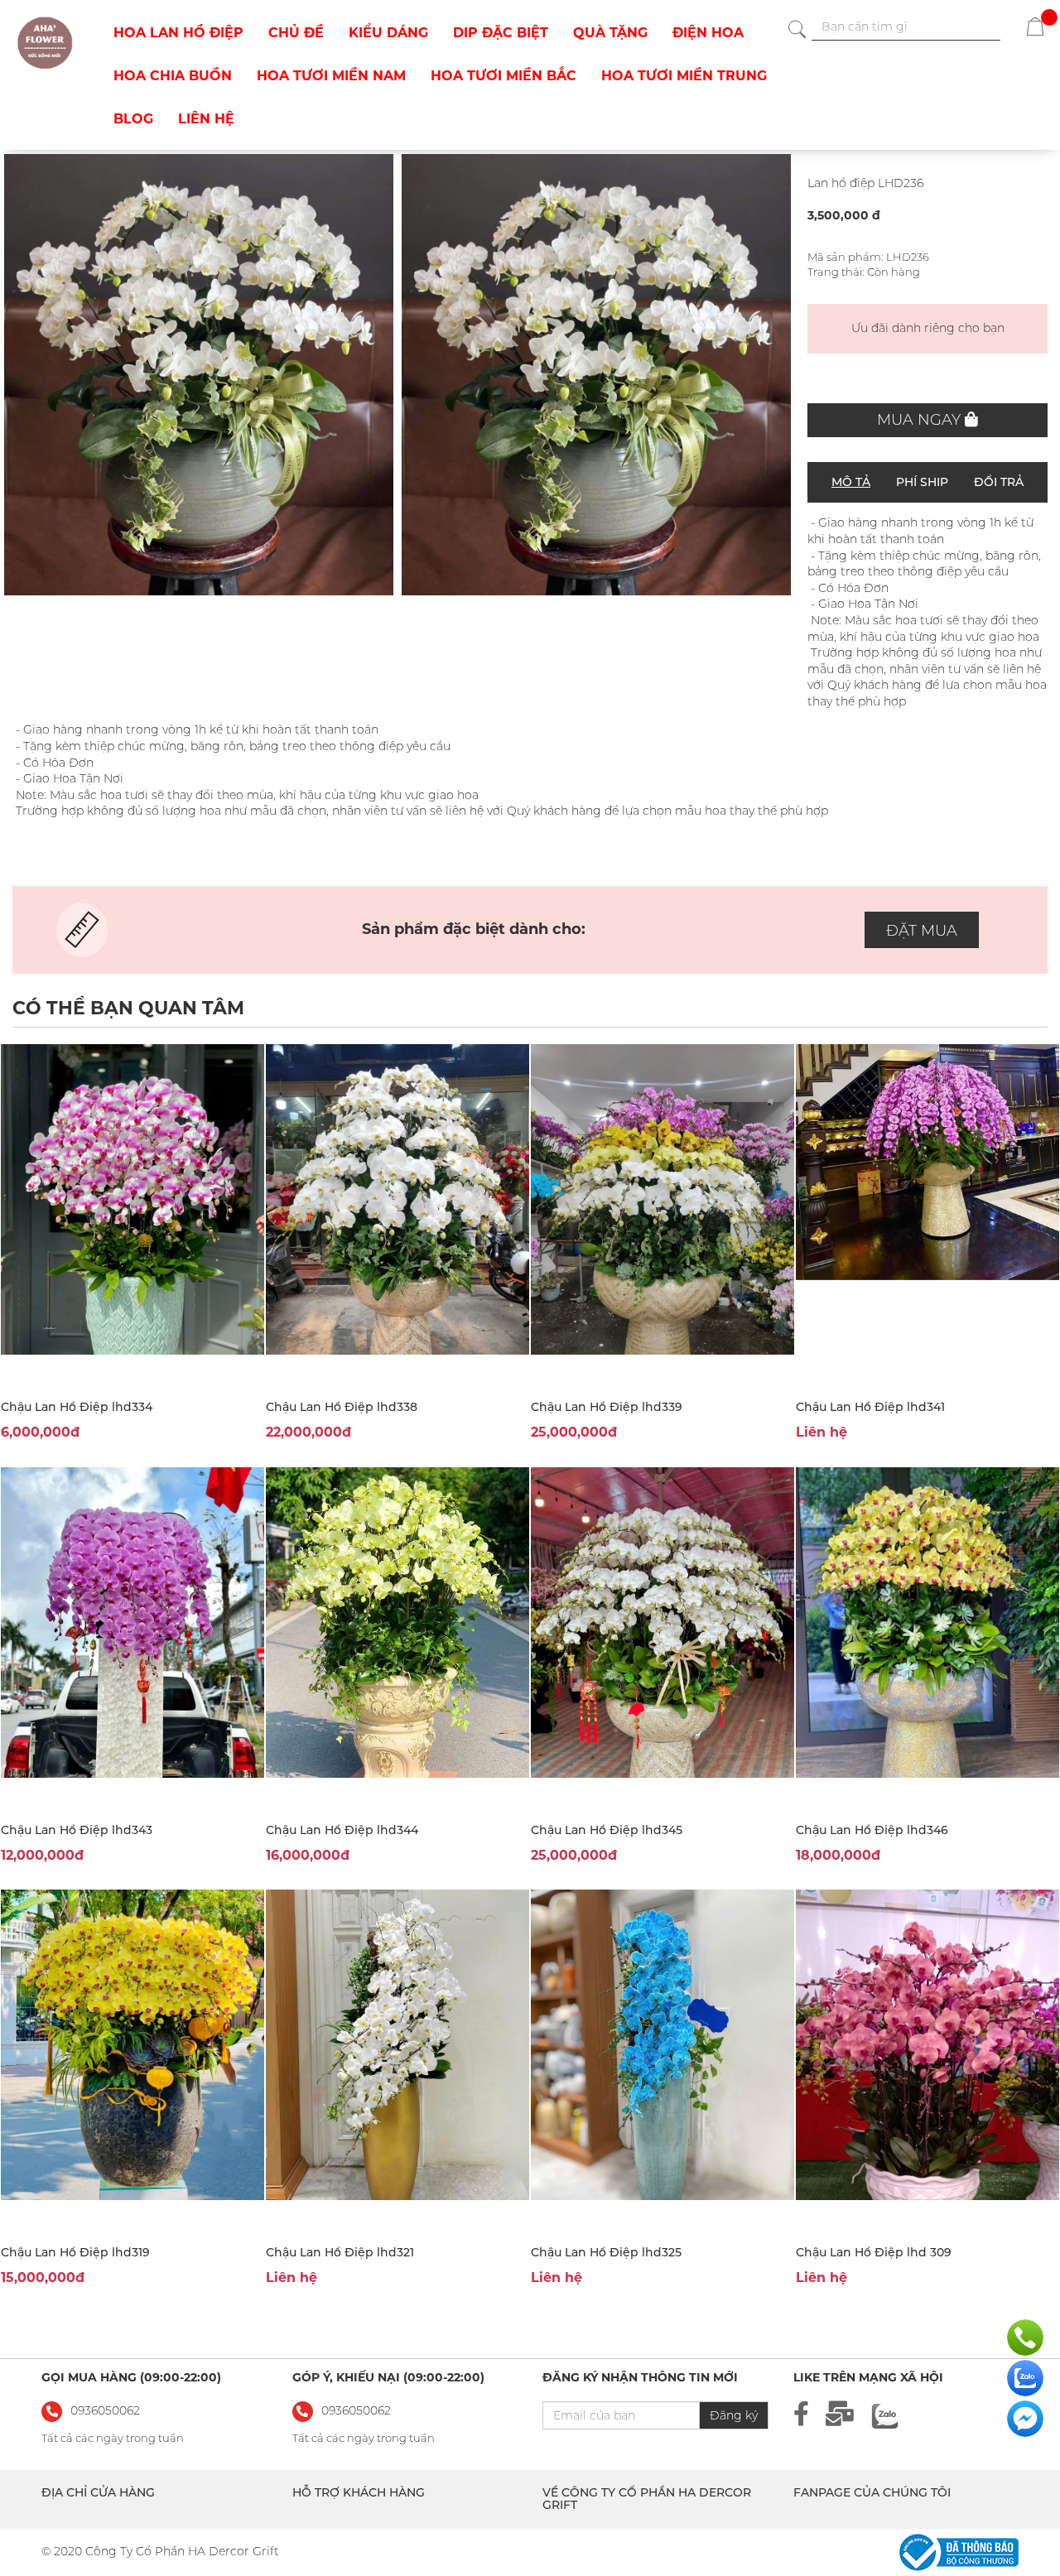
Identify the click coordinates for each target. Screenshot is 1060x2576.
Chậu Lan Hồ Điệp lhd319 (75, 2252)
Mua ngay (921, 420)
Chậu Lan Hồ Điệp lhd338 (342, 1407)
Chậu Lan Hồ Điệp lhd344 (342, 1830)
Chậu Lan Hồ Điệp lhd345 (607, 1830)
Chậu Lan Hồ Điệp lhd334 (77, 1407)
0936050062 (356, 2410)
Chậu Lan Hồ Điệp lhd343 (77, 1830)
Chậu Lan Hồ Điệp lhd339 (607, 1407)
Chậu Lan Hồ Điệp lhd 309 (874, 2252)
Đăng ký (734, 2415)
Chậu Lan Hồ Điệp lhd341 (870, 1407)
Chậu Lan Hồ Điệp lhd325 (606, 2252)
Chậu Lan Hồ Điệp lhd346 (872, 1830)
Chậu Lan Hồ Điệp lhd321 (340, 2252)
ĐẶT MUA (922, 931)
